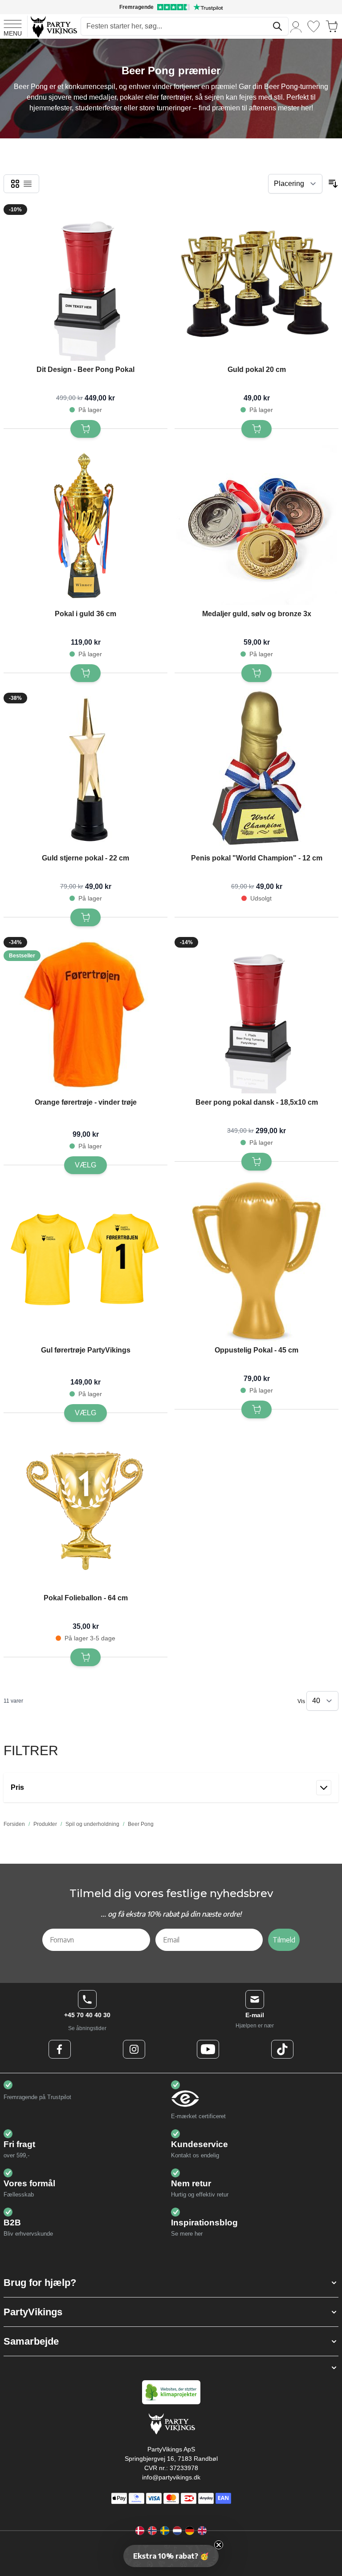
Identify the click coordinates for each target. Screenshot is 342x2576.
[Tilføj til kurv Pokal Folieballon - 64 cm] (85, 1657)
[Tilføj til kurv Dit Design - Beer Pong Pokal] (85, 429)
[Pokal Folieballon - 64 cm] (85, 1509)
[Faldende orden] (333, 184)
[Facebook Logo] (60, 2049)
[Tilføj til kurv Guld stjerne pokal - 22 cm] (85, 917)
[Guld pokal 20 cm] (256, 281)
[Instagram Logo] (134, 2049)
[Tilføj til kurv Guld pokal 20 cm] (256, 429)
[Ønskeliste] (313, 26)
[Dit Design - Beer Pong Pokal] (85, 281)
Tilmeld (284, 1940)
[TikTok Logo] (282, 2049)
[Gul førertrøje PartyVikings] (85, 1261)
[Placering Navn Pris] (295, 184)
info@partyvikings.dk (171, 2477)
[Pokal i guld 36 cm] (85, 525)
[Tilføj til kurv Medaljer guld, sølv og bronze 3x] (256, 673)
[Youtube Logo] (208, 2049)
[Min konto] (296, 26)
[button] (171, 2283)
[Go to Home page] (53, 26)
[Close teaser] (219, 2545)
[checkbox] (15, 184)
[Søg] (277, 26)
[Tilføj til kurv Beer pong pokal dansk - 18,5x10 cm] (256, 1162)
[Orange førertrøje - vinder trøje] (85, 1013)
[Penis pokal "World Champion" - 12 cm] (256, 769)
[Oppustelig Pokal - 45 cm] (256, 1261)
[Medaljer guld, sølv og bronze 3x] (256, 525)
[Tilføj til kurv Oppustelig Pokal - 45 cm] (256, 1409)
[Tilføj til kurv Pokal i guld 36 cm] (85, 673)
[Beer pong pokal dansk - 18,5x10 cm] (256, 1013)
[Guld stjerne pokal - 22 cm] (85, 769)
